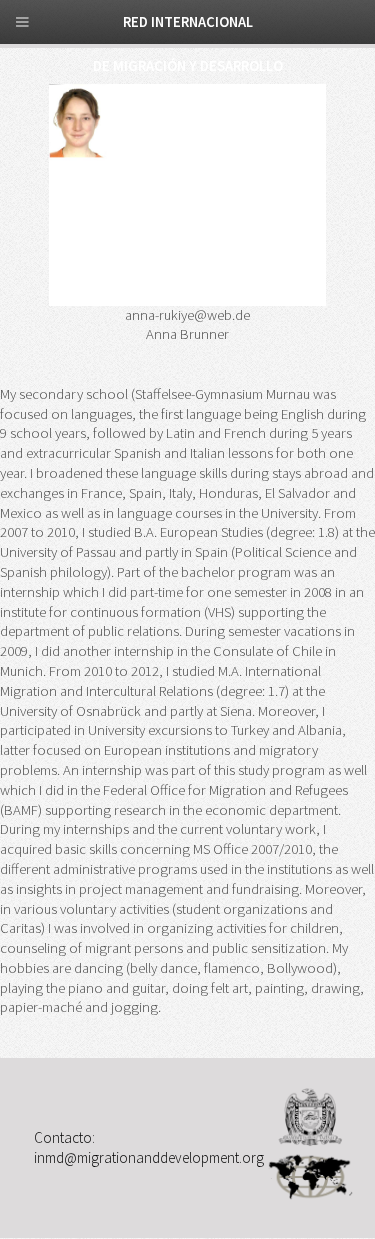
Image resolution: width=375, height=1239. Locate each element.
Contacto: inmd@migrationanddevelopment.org (149, 1146)
